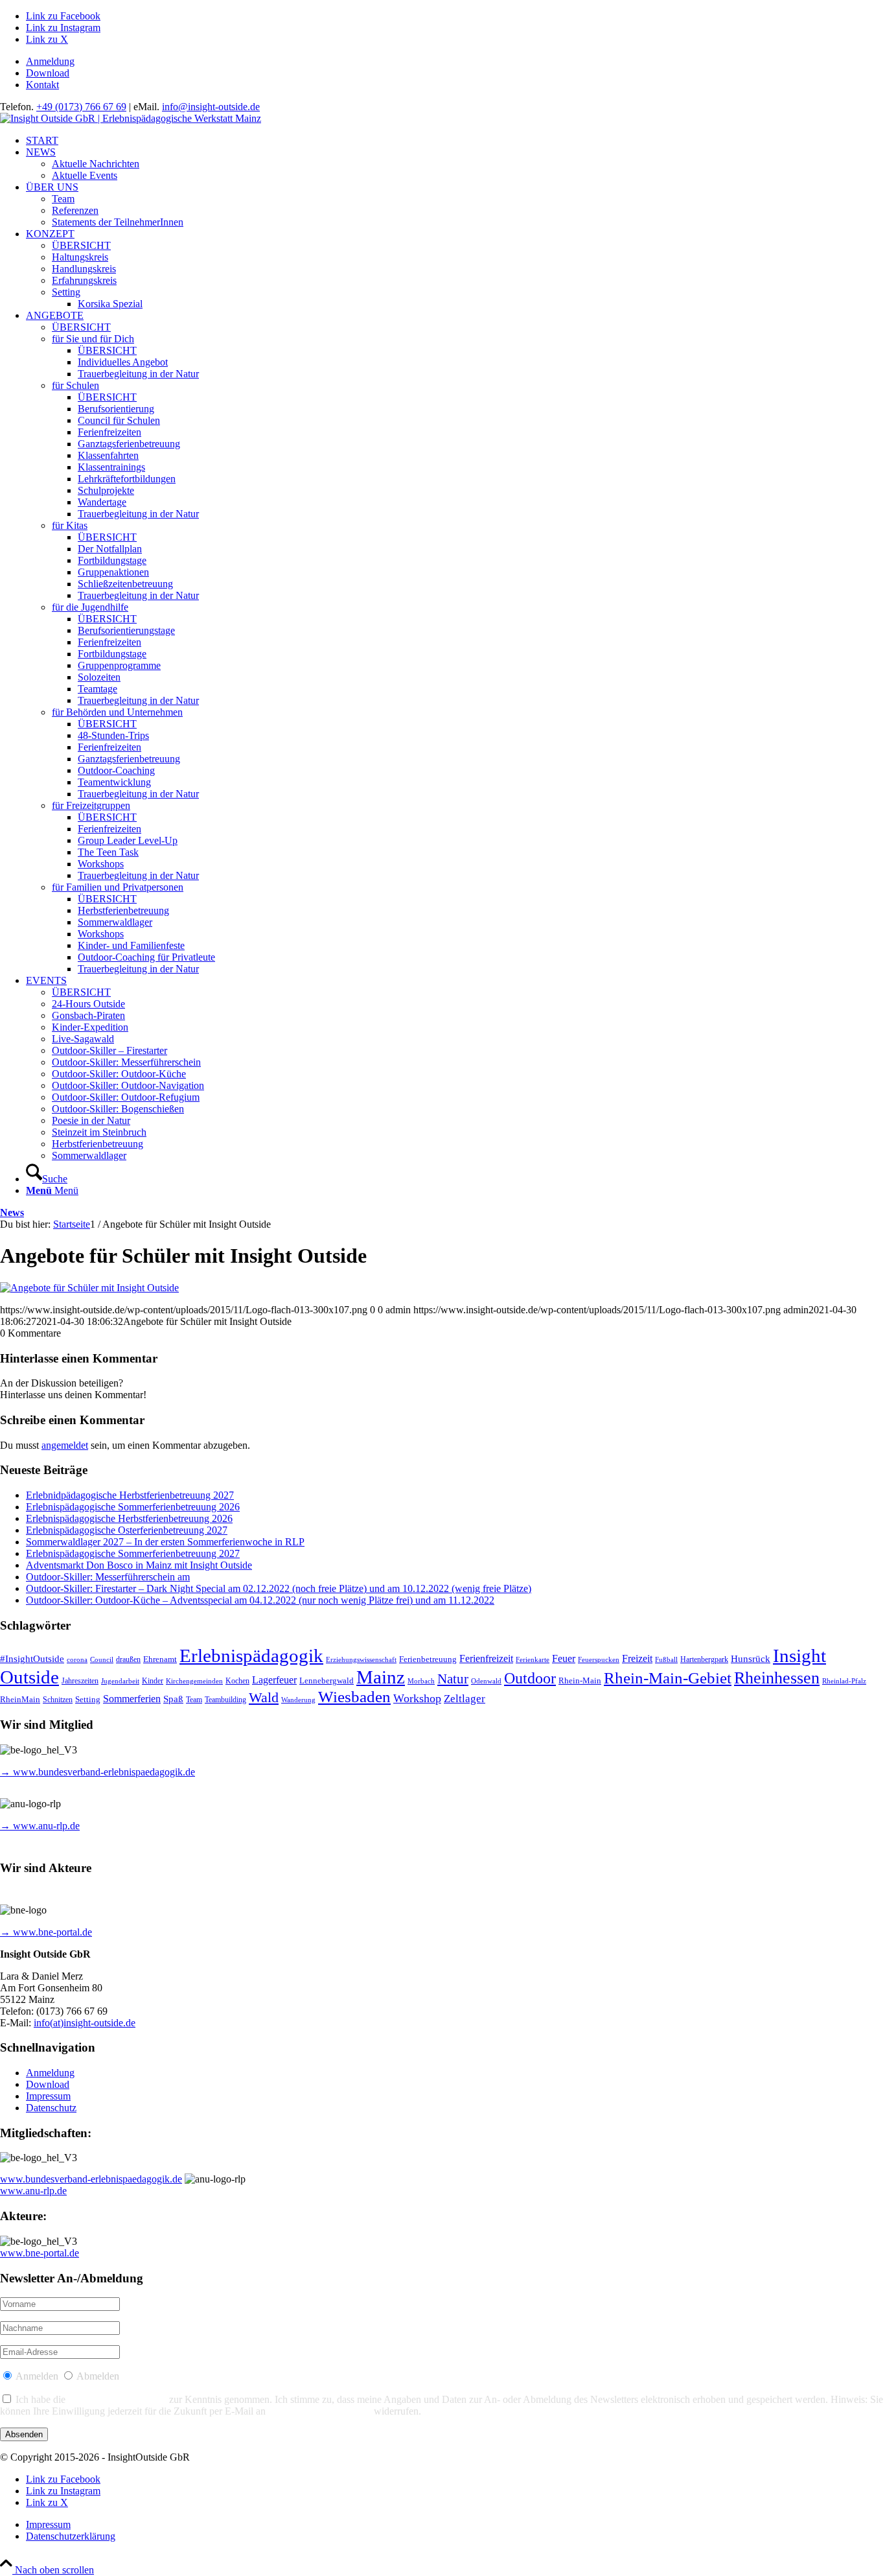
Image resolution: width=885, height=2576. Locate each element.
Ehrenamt (160, 1659)
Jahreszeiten (80, 1681)
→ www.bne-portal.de (46, 1932)
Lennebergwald (327, 1681)
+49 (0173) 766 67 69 (81, 107)
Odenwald (486, 1681)
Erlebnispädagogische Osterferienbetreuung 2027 (127, 1530)
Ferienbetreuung (428, 1659)
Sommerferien (132, 1699)
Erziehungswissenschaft (361, 1660)
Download (48, 73)
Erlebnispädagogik (251, 1656)
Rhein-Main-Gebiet (668, 1678)
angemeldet (65, 1445)
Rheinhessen (777, 1678)
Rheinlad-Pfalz (844, 1681)
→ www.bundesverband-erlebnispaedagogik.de (98, 1772)
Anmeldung (50, 61)
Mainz (381, 1677)
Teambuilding (225, 1700)
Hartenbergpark (704, 1660)
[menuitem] (455, 62)
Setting (88, 1699)
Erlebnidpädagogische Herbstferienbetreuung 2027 (130, 1495)
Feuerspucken (599, 1660)
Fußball (666, 1660)
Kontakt (42, 85)
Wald (264, 1698)
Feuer (564, 1658)
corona (77, 1660)
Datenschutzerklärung (117, 2399)
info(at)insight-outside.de (85, 2023)
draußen (128, 1660)
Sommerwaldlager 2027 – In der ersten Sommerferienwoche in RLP (165, 1542)
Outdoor (530, 1678)
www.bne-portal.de (40, 2253)
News (12, 1212)
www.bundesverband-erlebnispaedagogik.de (91, 2179)
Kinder (153, 1681)
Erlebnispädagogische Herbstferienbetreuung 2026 (129, 1518)
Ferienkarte (533, 1660)
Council (102, 1660)
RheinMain (20, 1700)
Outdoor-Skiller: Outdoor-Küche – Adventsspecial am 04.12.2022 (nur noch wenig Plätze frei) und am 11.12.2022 (260, 1600)
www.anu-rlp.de (33, 2191)
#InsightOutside (32, 1659)
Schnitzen (58, 1700)
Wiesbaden (354, 1697)
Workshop (417, 1698)
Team (194, 1700)
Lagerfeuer (274, 1680)
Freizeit (637, 1658)
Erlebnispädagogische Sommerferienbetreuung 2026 (133, 1507)
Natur (453, 1679)
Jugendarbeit (120, 1681)
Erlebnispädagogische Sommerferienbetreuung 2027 (133, 1553)
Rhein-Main (580, 1680)
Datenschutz (51, 2108)
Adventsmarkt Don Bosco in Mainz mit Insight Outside (139, 1565)
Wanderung (298, 1700)
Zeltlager (465, 1699)
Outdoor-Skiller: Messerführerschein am (108, 1577)
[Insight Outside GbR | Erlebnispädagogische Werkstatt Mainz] (131, 118)
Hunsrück (751, 1659)
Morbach (421, 1681)
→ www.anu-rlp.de (40, 1826)
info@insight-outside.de (211, 107)
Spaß (173, 1699)
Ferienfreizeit (486, 1658)
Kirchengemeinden (194, 1681)
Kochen (237, 1681)
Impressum (48, 2096)
